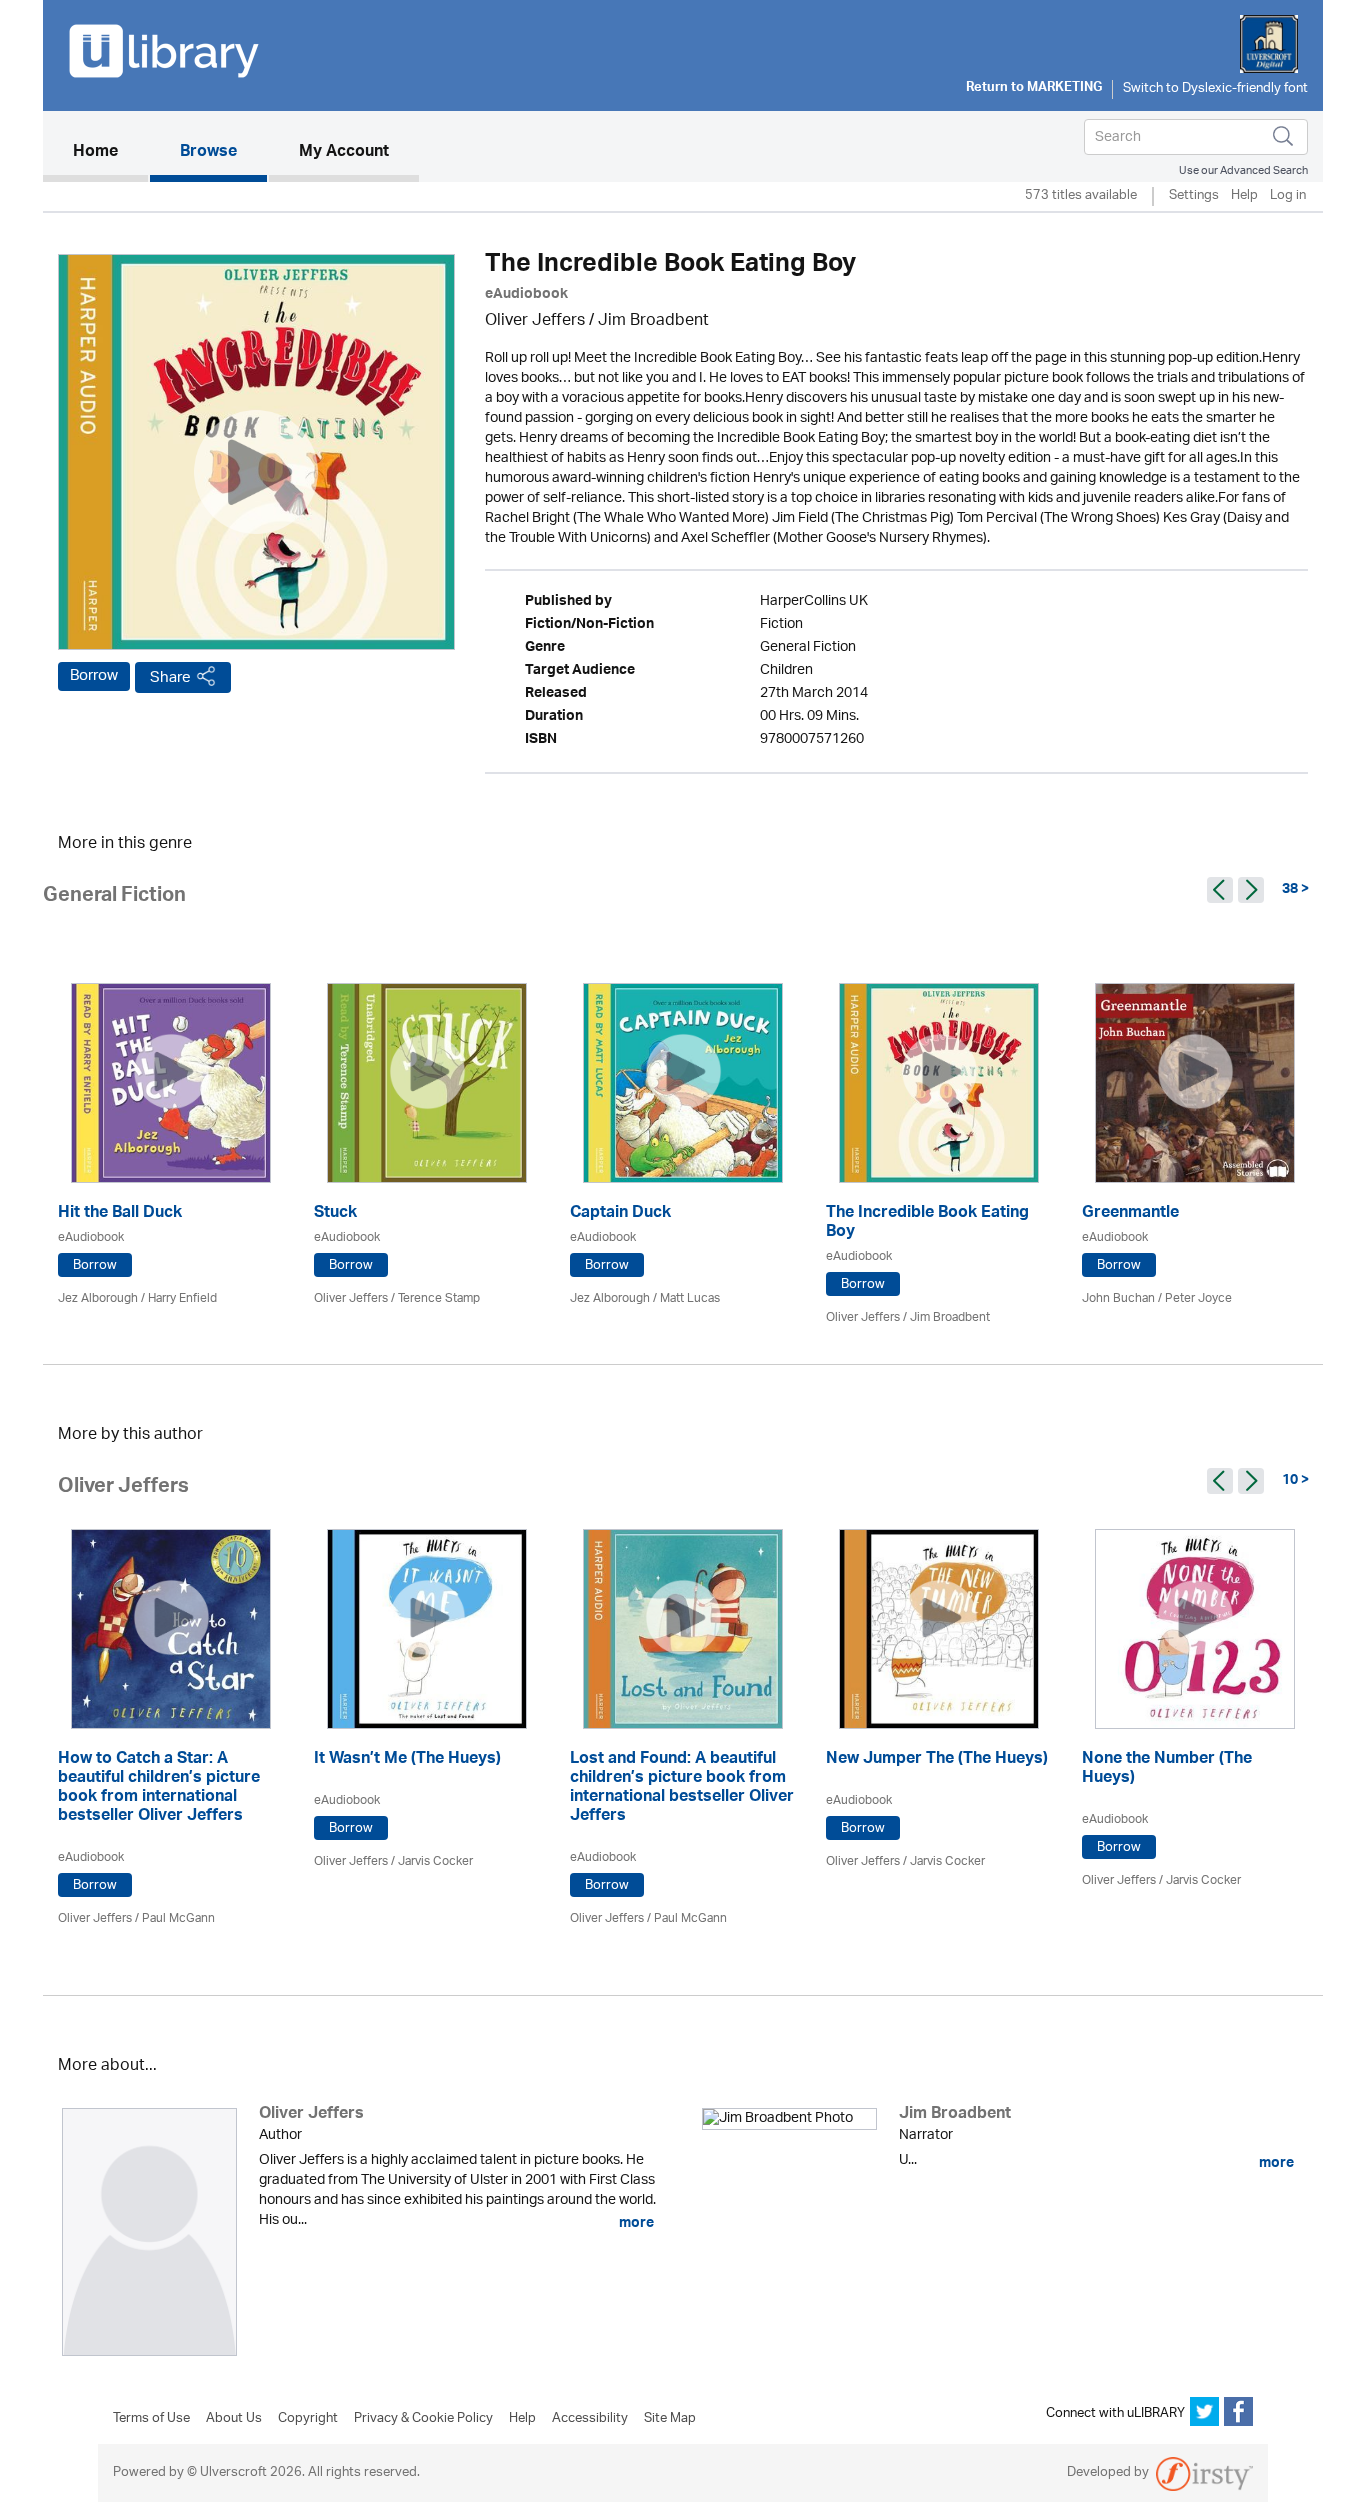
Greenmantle (1130, 1214)
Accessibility (590, 2419)
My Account (344, 153)
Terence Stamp (439, 1298)
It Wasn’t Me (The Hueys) (407, 1760)
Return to (1034, 89)
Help (1244, 196)
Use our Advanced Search (1243, 170)
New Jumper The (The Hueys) (937, 1760)
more (635, 2223)
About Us (234, 2419)
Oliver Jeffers (535, 321)
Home (110, 152)
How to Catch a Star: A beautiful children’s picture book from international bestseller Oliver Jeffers (159, 1789)
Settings (1194, 196)
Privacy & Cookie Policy (423, 2419)
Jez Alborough (98, 1298)
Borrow (94, 676)
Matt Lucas (690, 1298)
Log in (1288, 196)
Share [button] (170, 677)
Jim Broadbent (653, 321)
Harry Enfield (182, 1298)
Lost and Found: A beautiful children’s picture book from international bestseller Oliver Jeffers (682, 1789)
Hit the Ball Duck (120, 1214)
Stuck (335, 1214)
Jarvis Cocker (435, 1861)
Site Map (670, 2419)
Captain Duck (620, 1214)
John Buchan (1118, 1298)
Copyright (308, 2419)
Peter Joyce (1198, 1298)
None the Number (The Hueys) (1167, 1770)
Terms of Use (151, 2419)
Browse (208, 153)
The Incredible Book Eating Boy (927, 1224)
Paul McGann (178, 1918)
